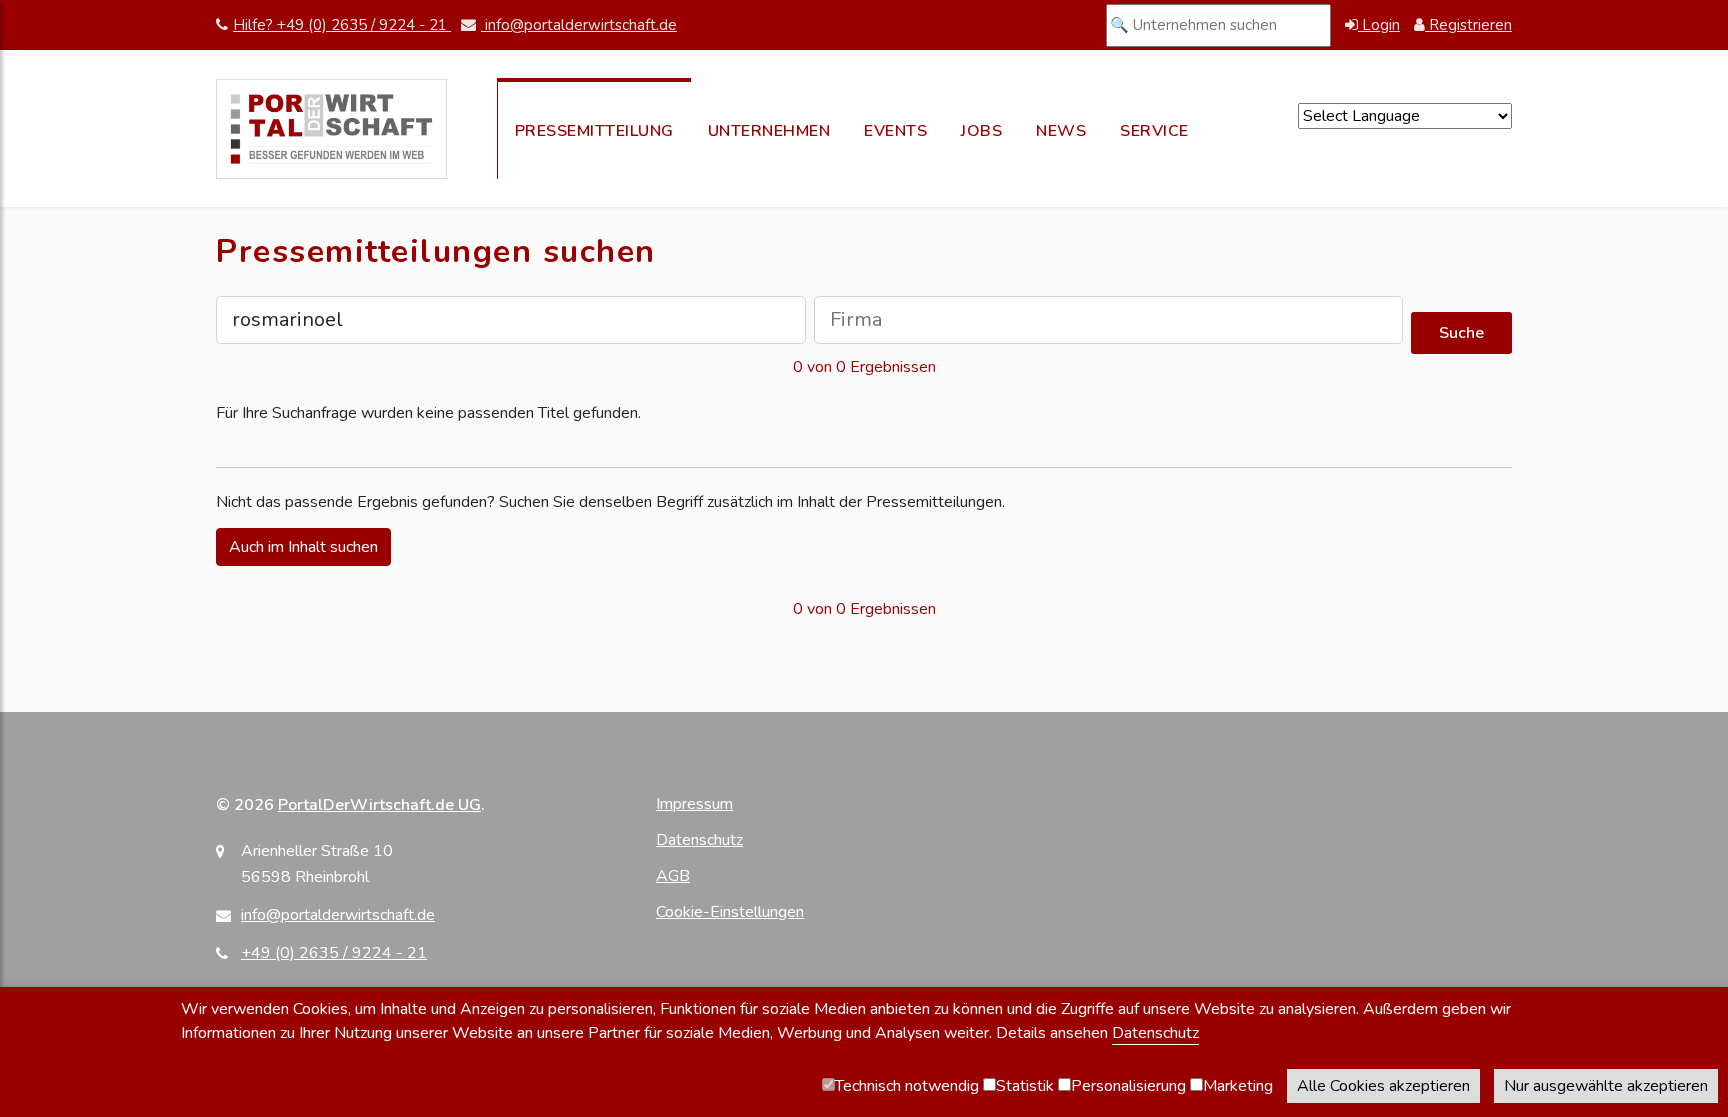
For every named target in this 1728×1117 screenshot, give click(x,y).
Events (895, 131)
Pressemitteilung (594, 131)
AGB (673, 876)
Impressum (694, 804)
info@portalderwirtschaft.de (579, 25)
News (1061, 131)
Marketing (1238, 1086)
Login (1379, 25)
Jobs (981, 131)
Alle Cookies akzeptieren (1383, 1086)
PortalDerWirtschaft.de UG (379, 805)
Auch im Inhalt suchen (303, 547)
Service (1154, 131)
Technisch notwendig (907, 1086)
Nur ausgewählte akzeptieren (1606, 1086)
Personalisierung (1128, 1086)
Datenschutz (699, 840)
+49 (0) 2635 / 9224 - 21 (334, 953)
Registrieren (1468, 25)
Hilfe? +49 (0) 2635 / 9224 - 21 (342, 25)
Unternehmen (769, 131)
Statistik (1025, 1086)
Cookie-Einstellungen (730, 912)
